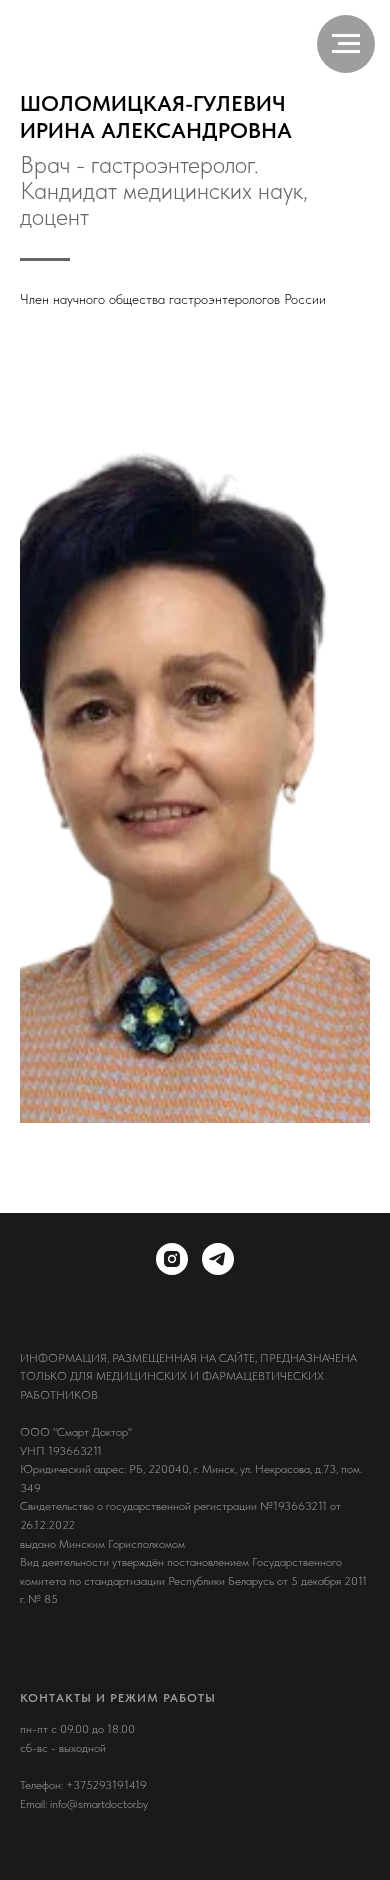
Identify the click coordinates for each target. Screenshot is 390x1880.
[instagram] (172, 1259)
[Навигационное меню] (346, 44)
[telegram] (218, 1259)
